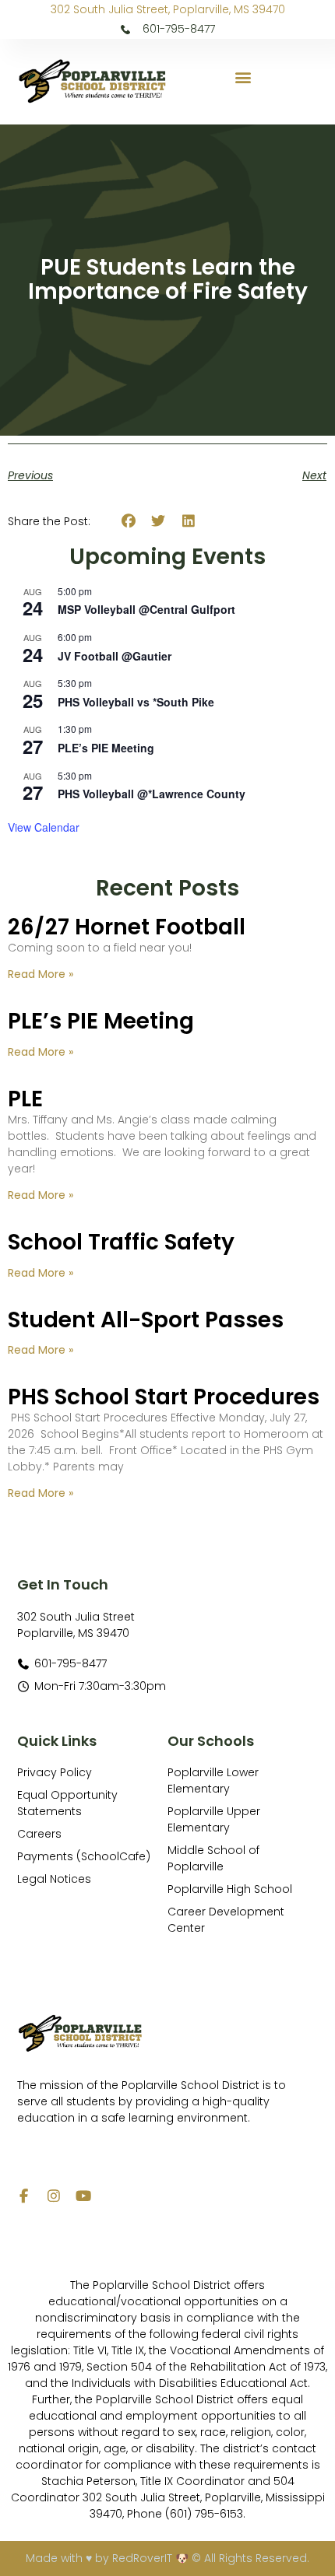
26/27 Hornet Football (127, 927)
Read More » (41, 974)
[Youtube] (83, 2196)
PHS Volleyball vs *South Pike (136, 702)
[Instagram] (54, 2196)
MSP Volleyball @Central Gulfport (146, 609)
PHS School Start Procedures (164, 1397)
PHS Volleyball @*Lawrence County (152, 794)
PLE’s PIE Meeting (106, 748)
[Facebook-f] (24, 2196)
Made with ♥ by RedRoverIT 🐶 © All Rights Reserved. (167, 2558)
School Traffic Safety (121, 1242)
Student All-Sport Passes (146, 1320)
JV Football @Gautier (115, 656)
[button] (243, 77)
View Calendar (44, 827)
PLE (25, 1099)
